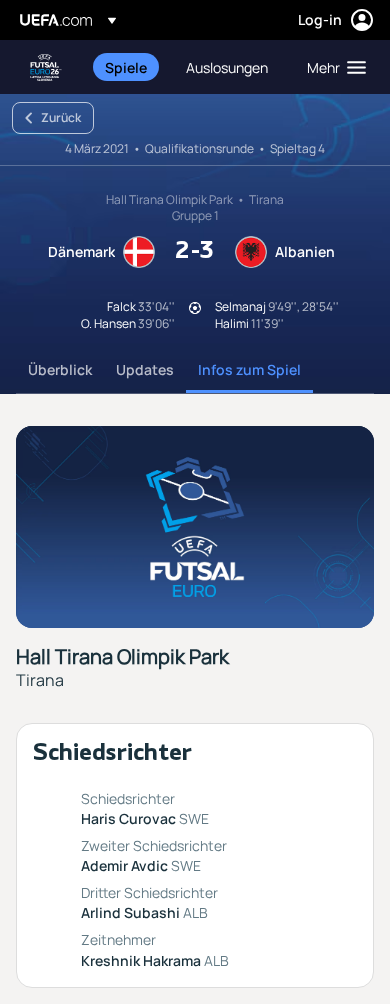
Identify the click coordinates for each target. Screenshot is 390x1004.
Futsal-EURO (46, 67)
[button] (332, 67)
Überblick (60, 369)
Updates (145, 369)
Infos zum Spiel (249, 369)
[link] (126, 67)
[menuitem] (128, 67)
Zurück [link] (61, 117)
